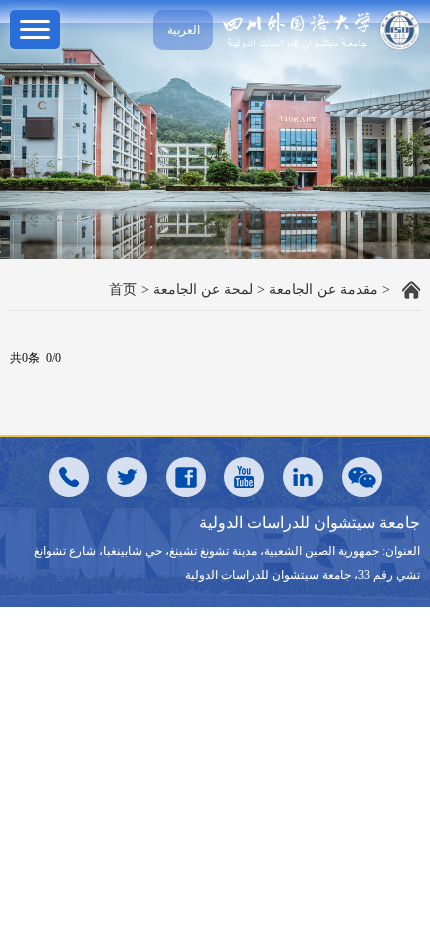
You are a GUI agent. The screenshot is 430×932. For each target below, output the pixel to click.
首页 (123, 289)
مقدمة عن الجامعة (323, 289)
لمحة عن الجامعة (203, 289)
